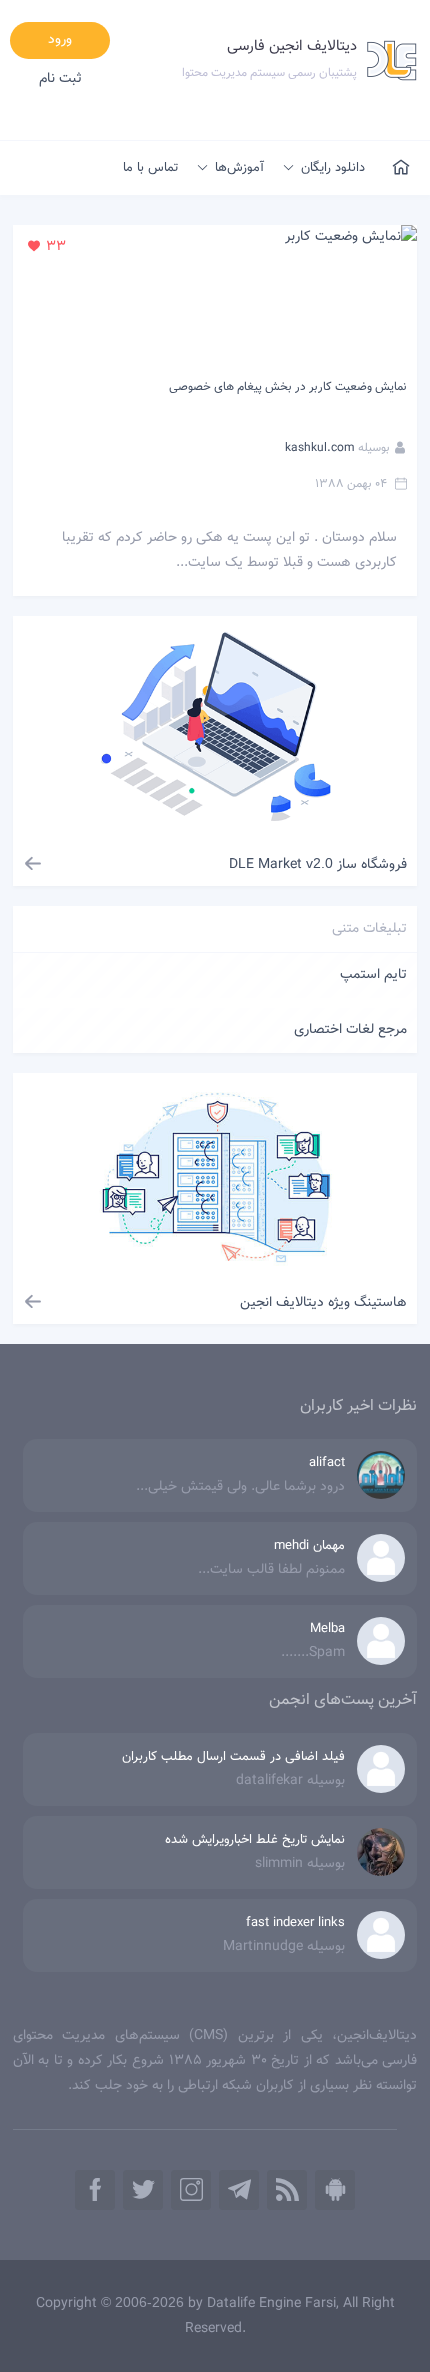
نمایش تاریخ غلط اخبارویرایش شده (255, 1840)
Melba (327, 1629)
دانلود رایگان (333, 168)
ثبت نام (60, 79)
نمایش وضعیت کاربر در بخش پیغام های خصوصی (288, 387)
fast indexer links (295, 1923)
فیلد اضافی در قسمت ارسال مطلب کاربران (233, 1757)
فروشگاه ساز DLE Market (318, 865)
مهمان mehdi (309, 1546)
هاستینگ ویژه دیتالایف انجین (323, 1303)
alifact (327, 1463)
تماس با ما (150, 168)
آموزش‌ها (239, 168)
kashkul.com (320, 448)
